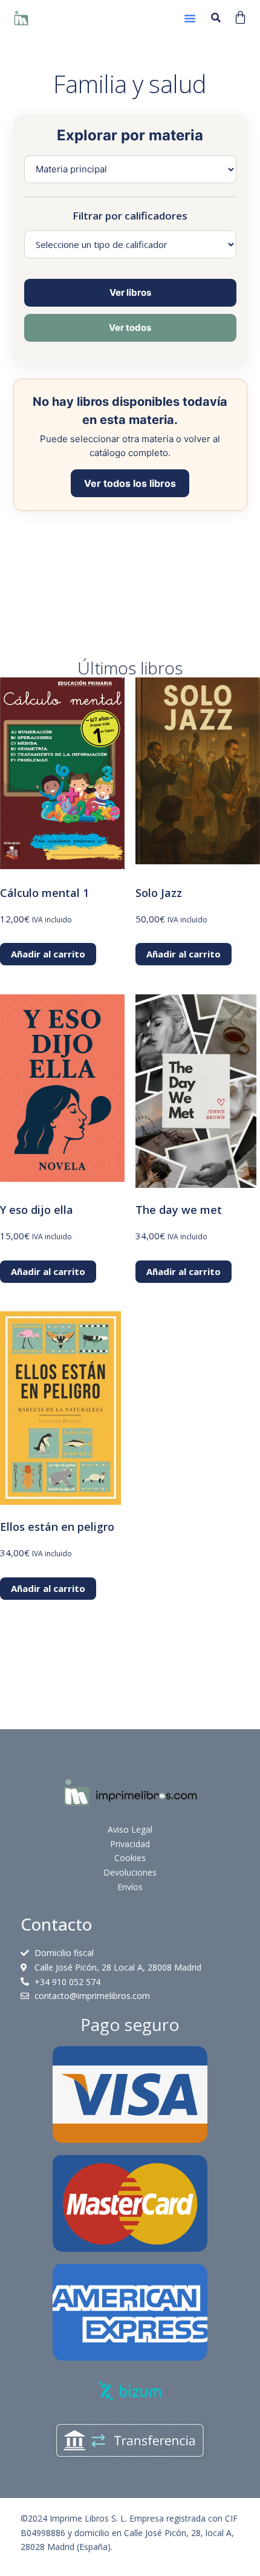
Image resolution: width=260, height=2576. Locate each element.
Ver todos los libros (130, 483)
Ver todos (130, 328)
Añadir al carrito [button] (48, 954)
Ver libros (130, 292)
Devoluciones (130, 1872)
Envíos (130, 1887)
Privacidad (130, 1844)
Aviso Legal (130, 1829)
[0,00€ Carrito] (240, 17)
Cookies (130, 1858)
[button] (190, 18)
